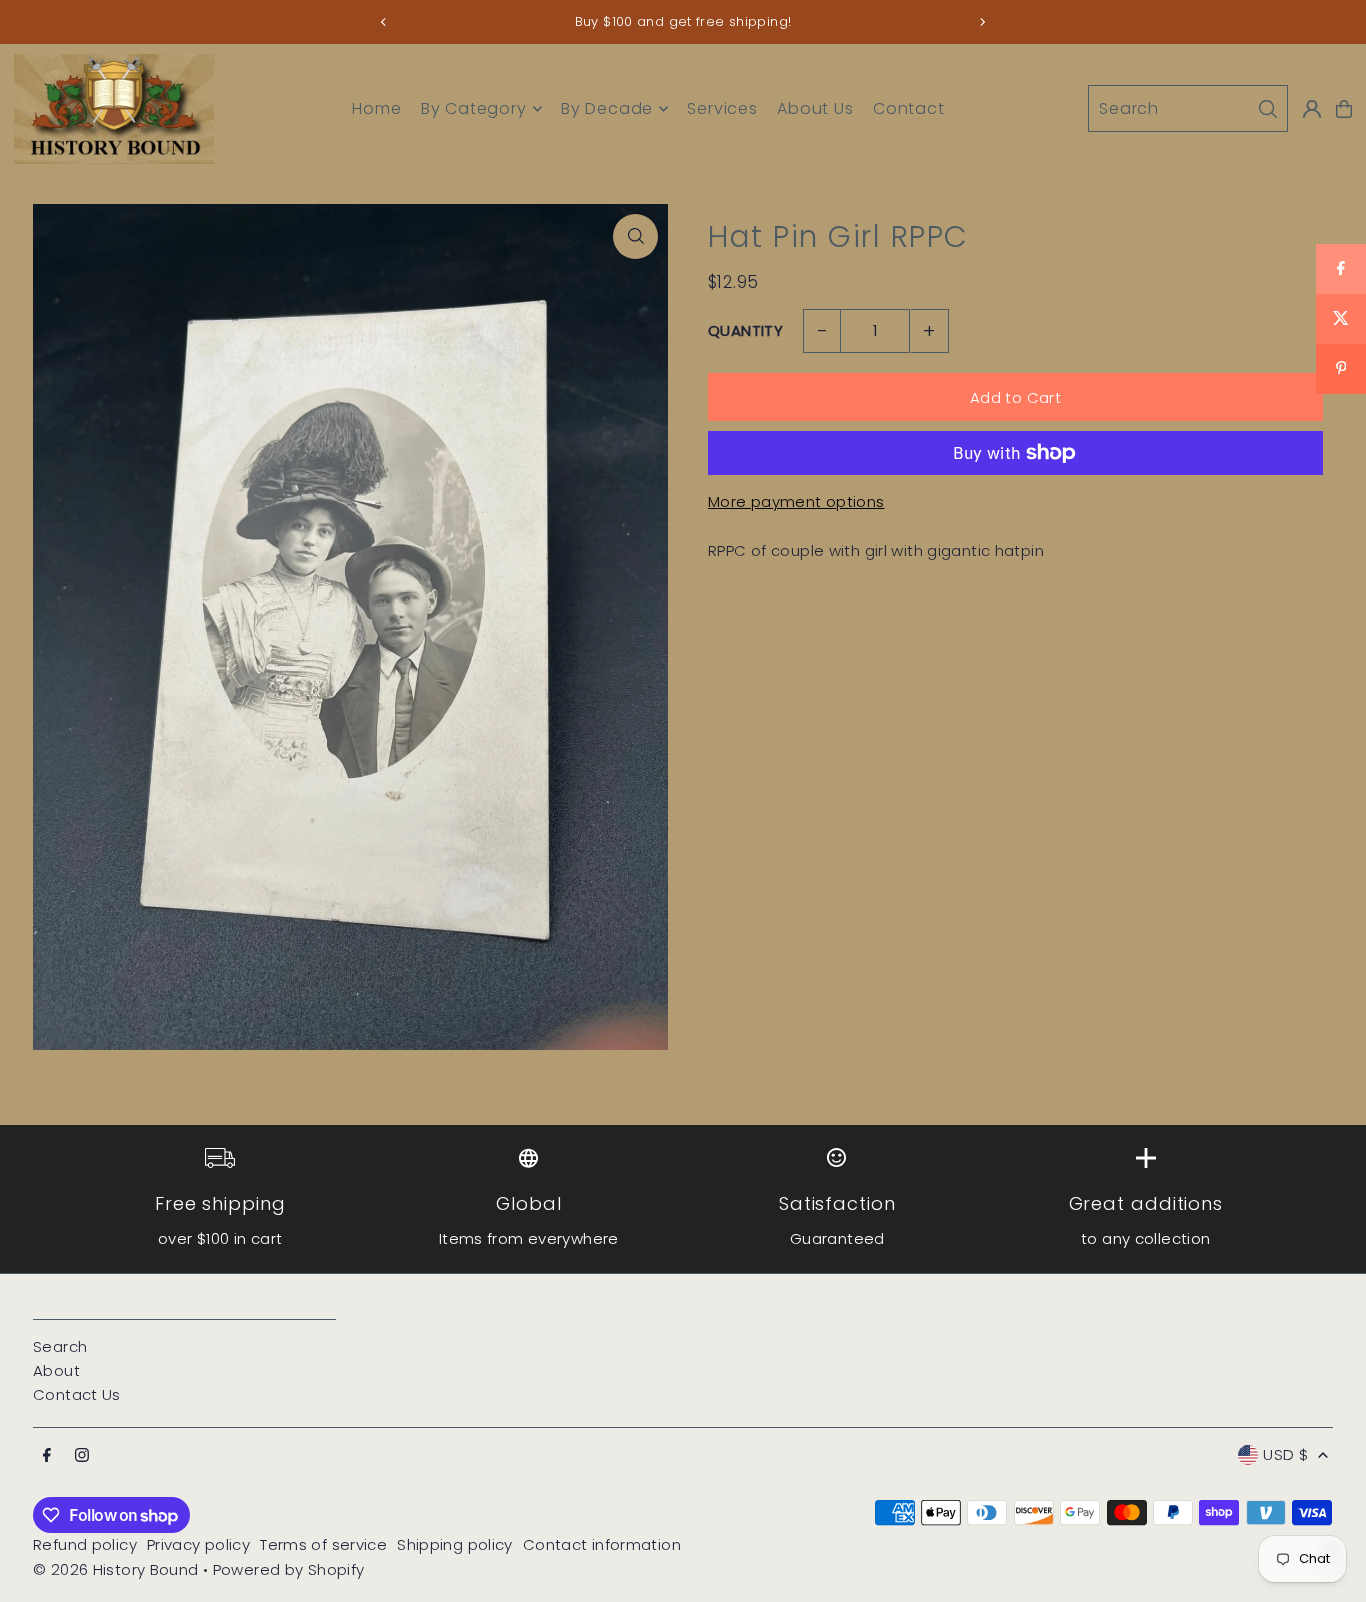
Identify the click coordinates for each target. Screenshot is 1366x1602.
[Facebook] (47, 1456)
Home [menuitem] (376, 108)
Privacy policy (198, 1544)
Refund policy (85, 1544)
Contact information (602, 1544)
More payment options (796, 501)
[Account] (1312, 109)
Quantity (745, 330)
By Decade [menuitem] (607, 108)
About (56, 1370)
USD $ (1285, 1454)
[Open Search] (1188, 108)
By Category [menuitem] (474, 108)
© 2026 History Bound (116, 1569)
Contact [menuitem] (909, 108)
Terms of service (323, 1544)
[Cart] (1344, 109)
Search (60, 1346)
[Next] (982, 22)
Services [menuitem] (722, 108)
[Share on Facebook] (1341, 269)
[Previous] (384, 22)
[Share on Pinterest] (1341, 369)
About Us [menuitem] (815, 108)
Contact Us (77, 1394)
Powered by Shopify (289, 1569)
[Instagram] (82, 1456)
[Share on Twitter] (1341, 319)
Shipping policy (455, 1544)
